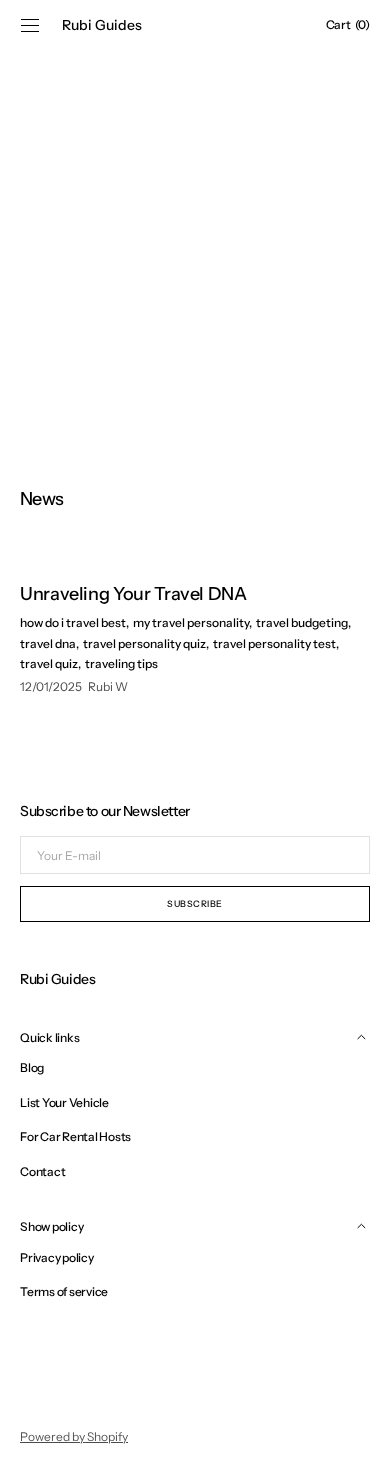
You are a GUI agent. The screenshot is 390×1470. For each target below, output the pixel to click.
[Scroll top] (360, 1440)
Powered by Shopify (74, 1436)
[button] (30, 25)
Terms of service (64, 1291)
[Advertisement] (195, 245)
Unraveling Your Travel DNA (133, 594)
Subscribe (195, 903)
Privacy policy (57, 1257)
